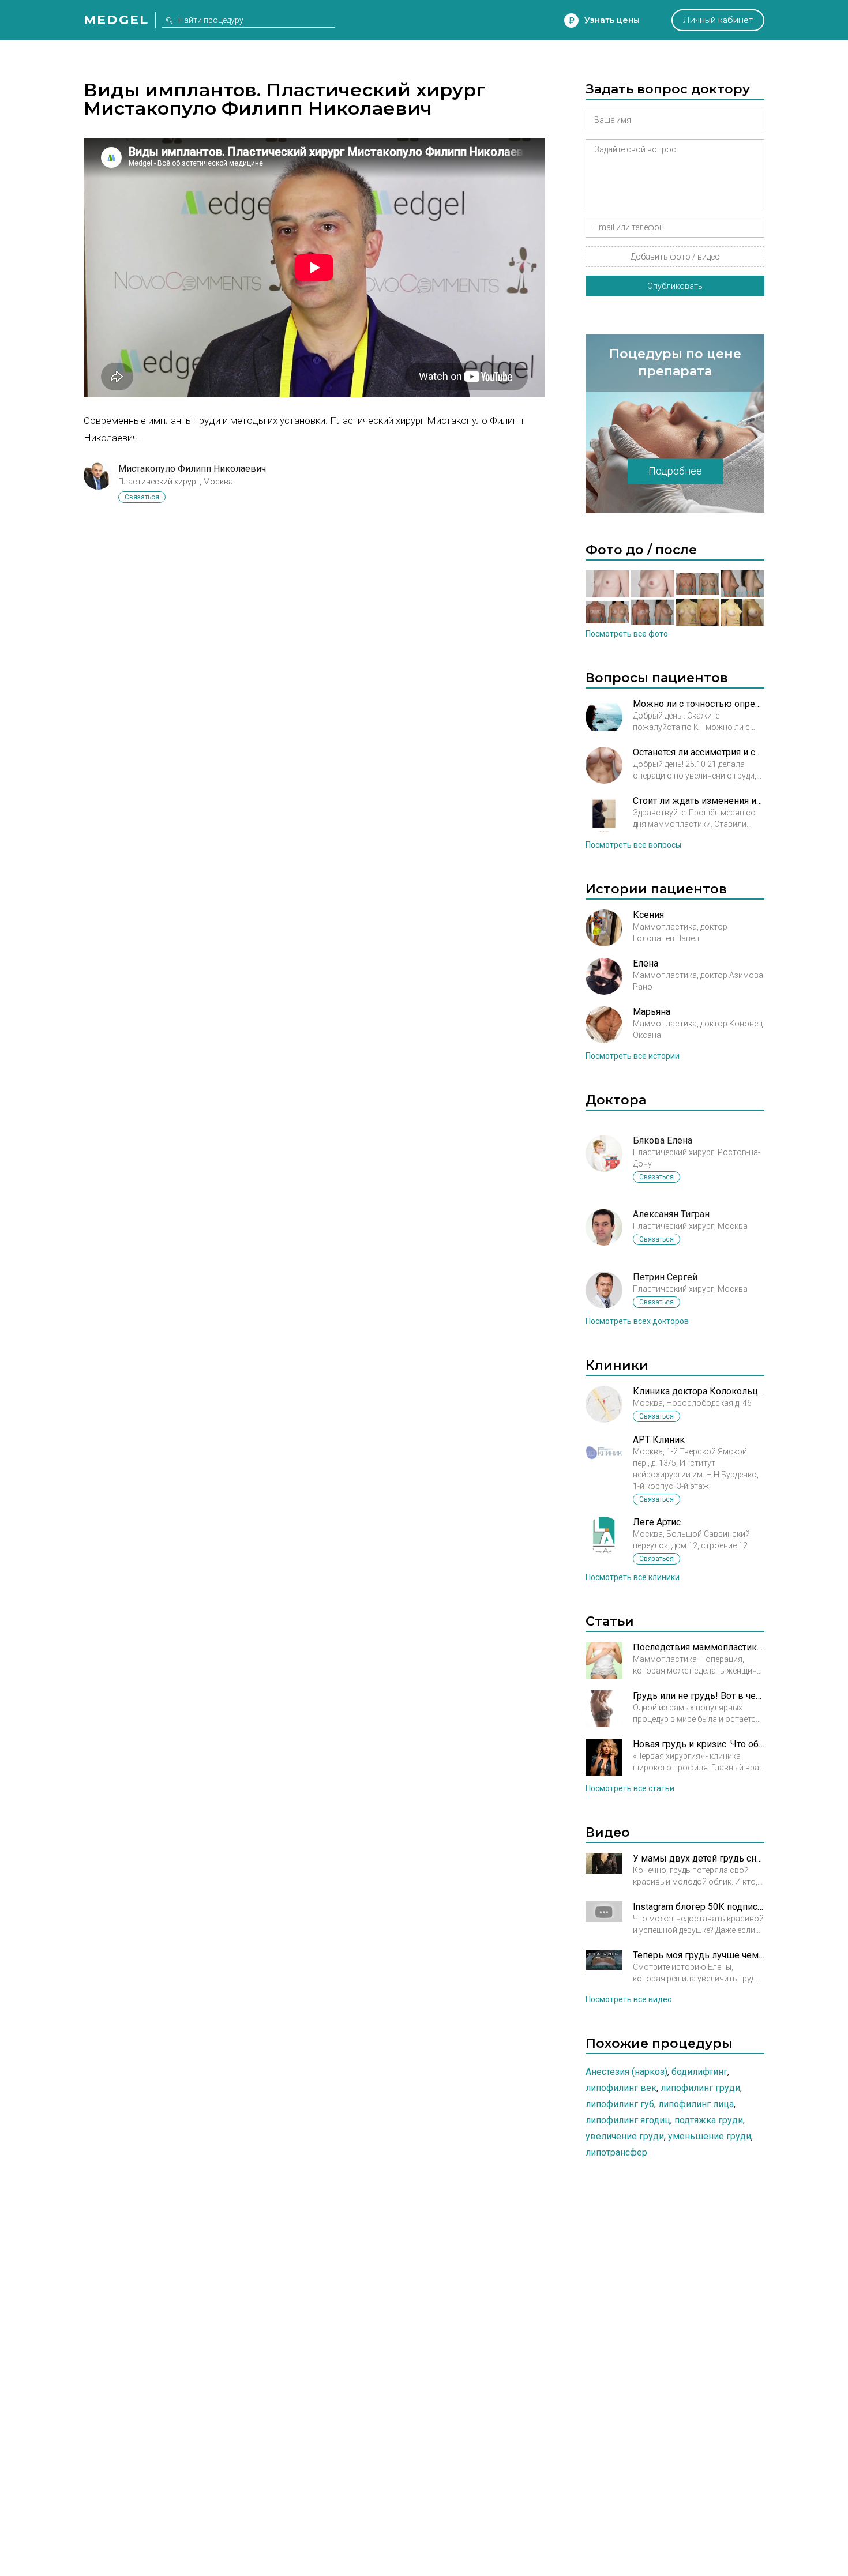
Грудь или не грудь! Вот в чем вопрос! (699, 1696)
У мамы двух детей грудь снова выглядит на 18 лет (699, 1858)
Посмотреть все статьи (630, 1788)
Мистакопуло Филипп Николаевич (192, 469)
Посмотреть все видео (629, 1999)
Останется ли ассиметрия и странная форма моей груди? (699, 752)
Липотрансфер (616, 2152)
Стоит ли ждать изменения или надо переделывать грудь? (699, 801)
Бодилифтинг (699, 2072)
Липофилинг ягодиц (628, 2120)
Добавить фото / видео (675, 257)
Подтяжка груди (709, 2120)
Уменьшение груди (710, 2136)
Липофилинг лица (696, 2104)
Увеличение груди (625, 2136)
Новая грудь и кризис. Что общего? (699, 1744)
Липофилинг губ (620, 2104)
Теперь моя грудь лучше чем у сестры (699, 1955)
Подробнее (675, 471)
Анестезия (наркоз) (626, 2072)
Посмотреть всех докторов (637, 1321)
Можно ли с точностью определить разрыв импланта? (699, 704)
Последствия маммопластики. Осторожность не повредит (699, 1647)
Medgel (116, 20)
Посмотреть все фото (627, 634)
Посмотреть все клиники (633, 1577)
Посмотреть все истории (633, 1056)
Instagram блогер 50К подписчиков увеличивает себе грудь (699, 1907)
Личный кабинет (718, 20)
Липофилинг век (621, 2088)
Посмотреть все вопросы (633, 845)
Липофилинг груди (700, 2088)
